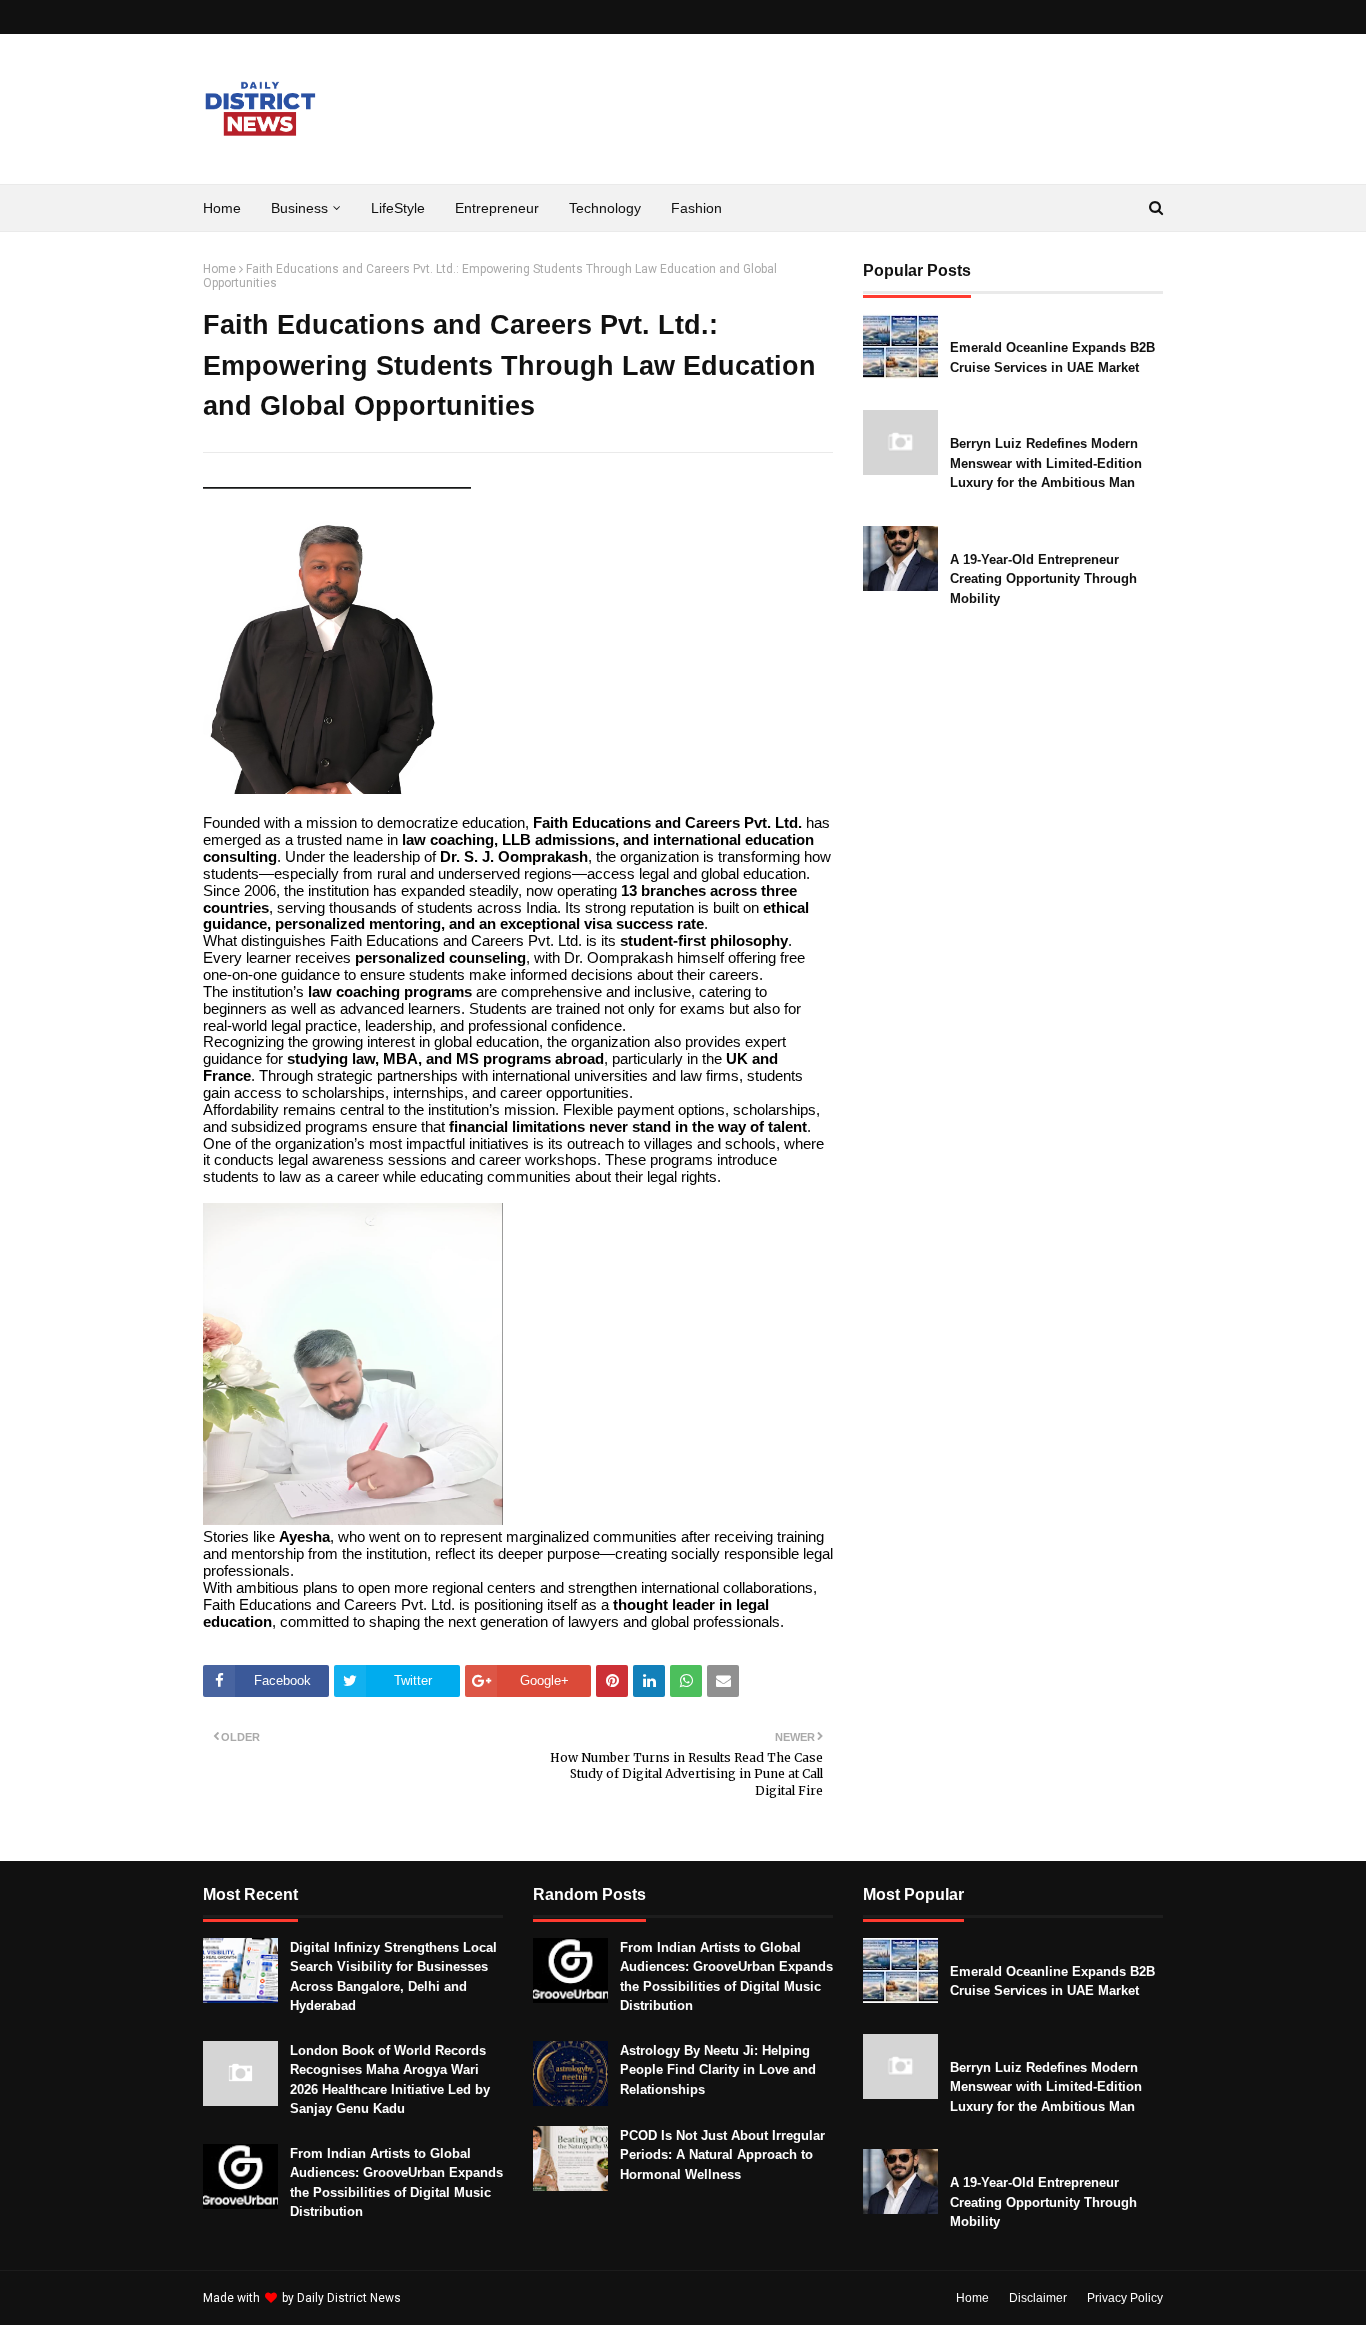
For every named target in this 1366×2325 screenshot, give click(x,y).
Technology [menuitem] (605, 208)
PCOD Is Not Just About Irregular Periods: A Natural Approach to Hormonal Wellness (722, 2155)
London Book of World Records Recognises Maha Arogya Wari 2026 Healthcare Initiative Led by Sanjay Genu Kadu (390, 2080)
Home (219, 269)
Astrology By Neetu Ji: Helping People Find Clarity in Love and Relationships (718, 2070)
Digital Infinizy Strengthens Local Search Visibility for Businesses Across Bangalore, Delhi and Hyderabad (393, 1977)
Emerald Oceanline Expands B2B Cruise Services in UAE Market (1052, 357)
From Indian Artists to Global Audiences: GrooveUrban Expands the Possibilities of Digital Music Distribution (396, 2183)
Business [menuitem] (299, 208)
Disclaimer (1038, 2298)
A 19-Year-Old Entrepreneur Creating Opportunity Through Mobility (1043, 579)
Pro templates (457, 2298)
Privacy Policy (1125, 2298)
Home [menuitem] (222, 208)
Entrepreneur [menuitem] (497, 208)
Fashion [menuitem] (696, 208)
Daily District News (349, 2298)
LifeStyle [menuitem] (398, 208)
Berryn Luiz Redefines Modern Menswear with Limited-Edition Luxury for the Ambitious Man (1046, 463)
